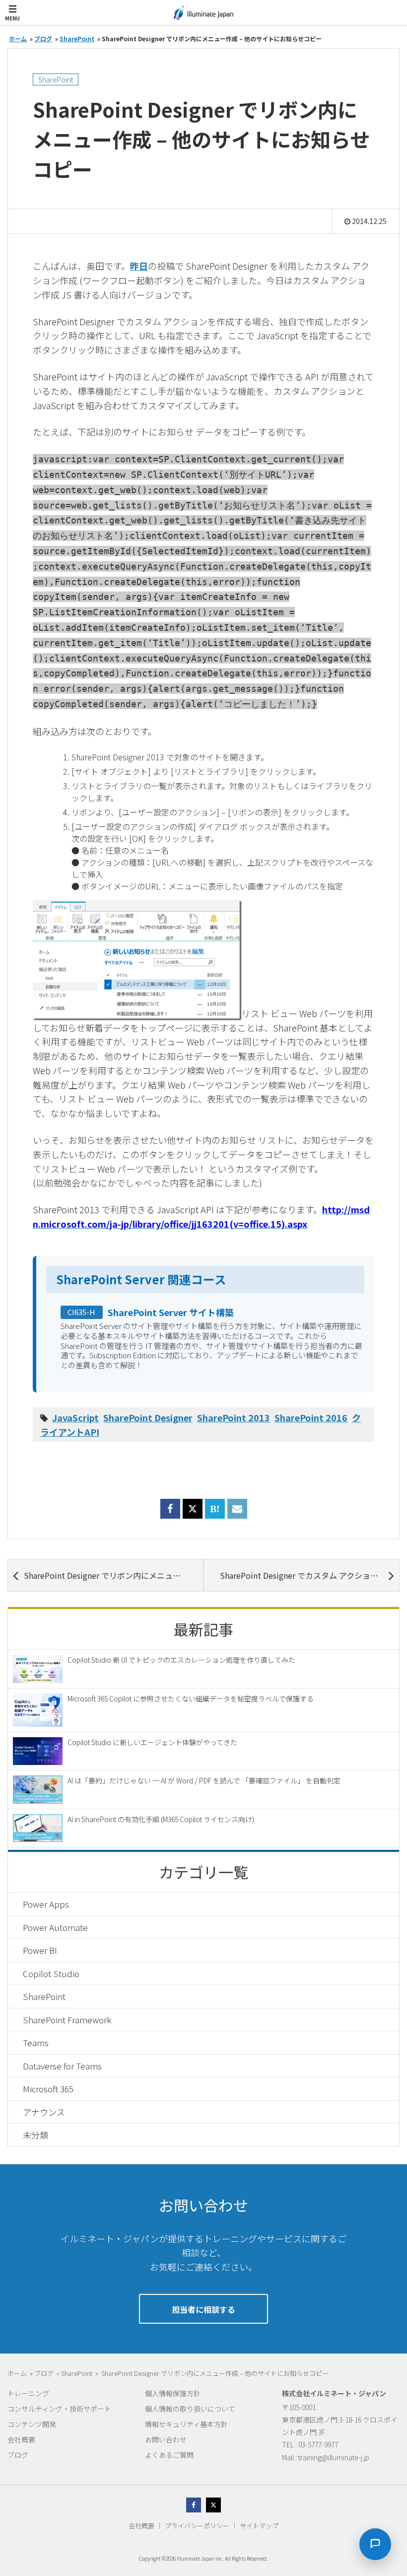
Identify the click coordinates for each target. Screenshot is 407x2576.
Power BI (40, 1950)
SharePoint (56, 79)
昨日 (139, 266)
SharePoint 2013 (234, 1417)
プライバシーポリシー (197, 2526)
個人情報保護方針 (173, 2393)
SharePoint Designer (148, 1417)
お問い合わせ (166, 2439)
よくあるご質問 (169, 2455)
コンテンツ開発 (32, 2424)
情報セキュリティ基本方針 (186, 2424)
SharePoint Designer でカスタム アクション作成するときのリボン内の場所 (309, 1575)
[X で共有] (193, 1509)
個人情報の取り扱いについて (190, 2409)
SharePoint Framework (67, 2020)
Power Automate (55, 1927)
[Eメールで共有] (237, 1514)
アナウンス (44, 2112)
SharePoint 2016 (311, 1417)
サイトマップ (259, 2526)
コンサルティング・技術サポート (59, 2409)
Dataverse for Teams (62, 2066)
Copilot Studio (51, 1973)
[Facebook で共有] (170, 1514)
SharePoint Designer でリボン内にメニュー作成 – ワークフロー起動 (113, 1575)
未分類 (35, 2135)
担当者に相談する (203, 2309)
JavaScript (75, 1417)
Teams (36, 2042)
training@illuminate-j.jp (334, 2457)
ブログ (18, 2455)
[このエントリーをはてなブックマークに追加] (215, 1514)
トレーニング (28, 2393)
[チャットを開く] (375, 2544)
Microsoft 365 (48, 2089)
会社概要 (21, 2439)
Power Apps (46, 1904)
